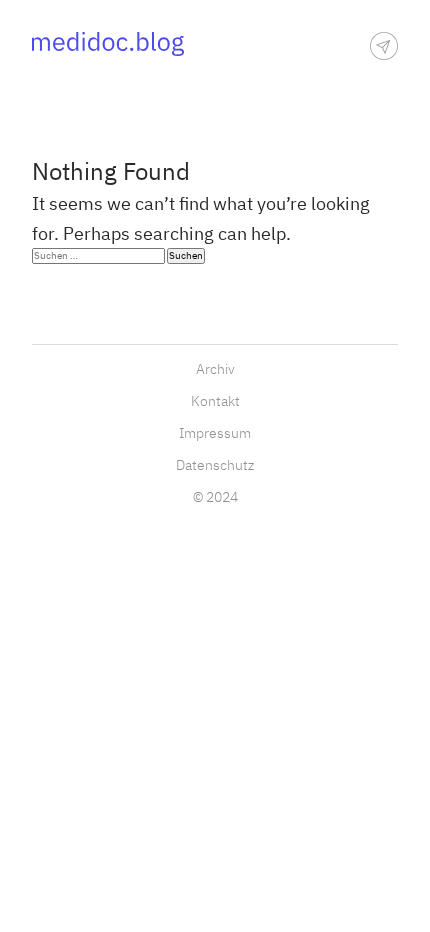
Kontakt (215, 401)
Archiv (215, 369)
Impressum (215, 433)
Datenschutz (215, 465)
